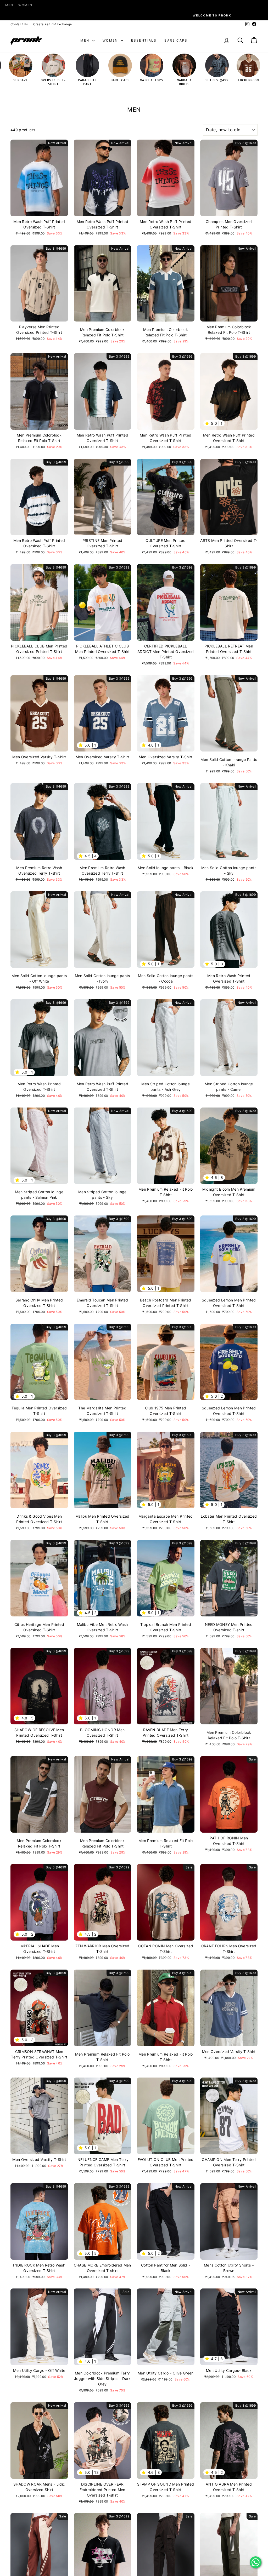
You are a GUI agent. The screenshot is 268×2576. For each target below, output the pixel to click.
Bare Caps (176, 40)
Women (25, 5)
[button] (208, 423)
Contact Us (19, 24)
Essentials (144, 40)
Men (9, 5)
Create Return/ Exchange (53, 24)
